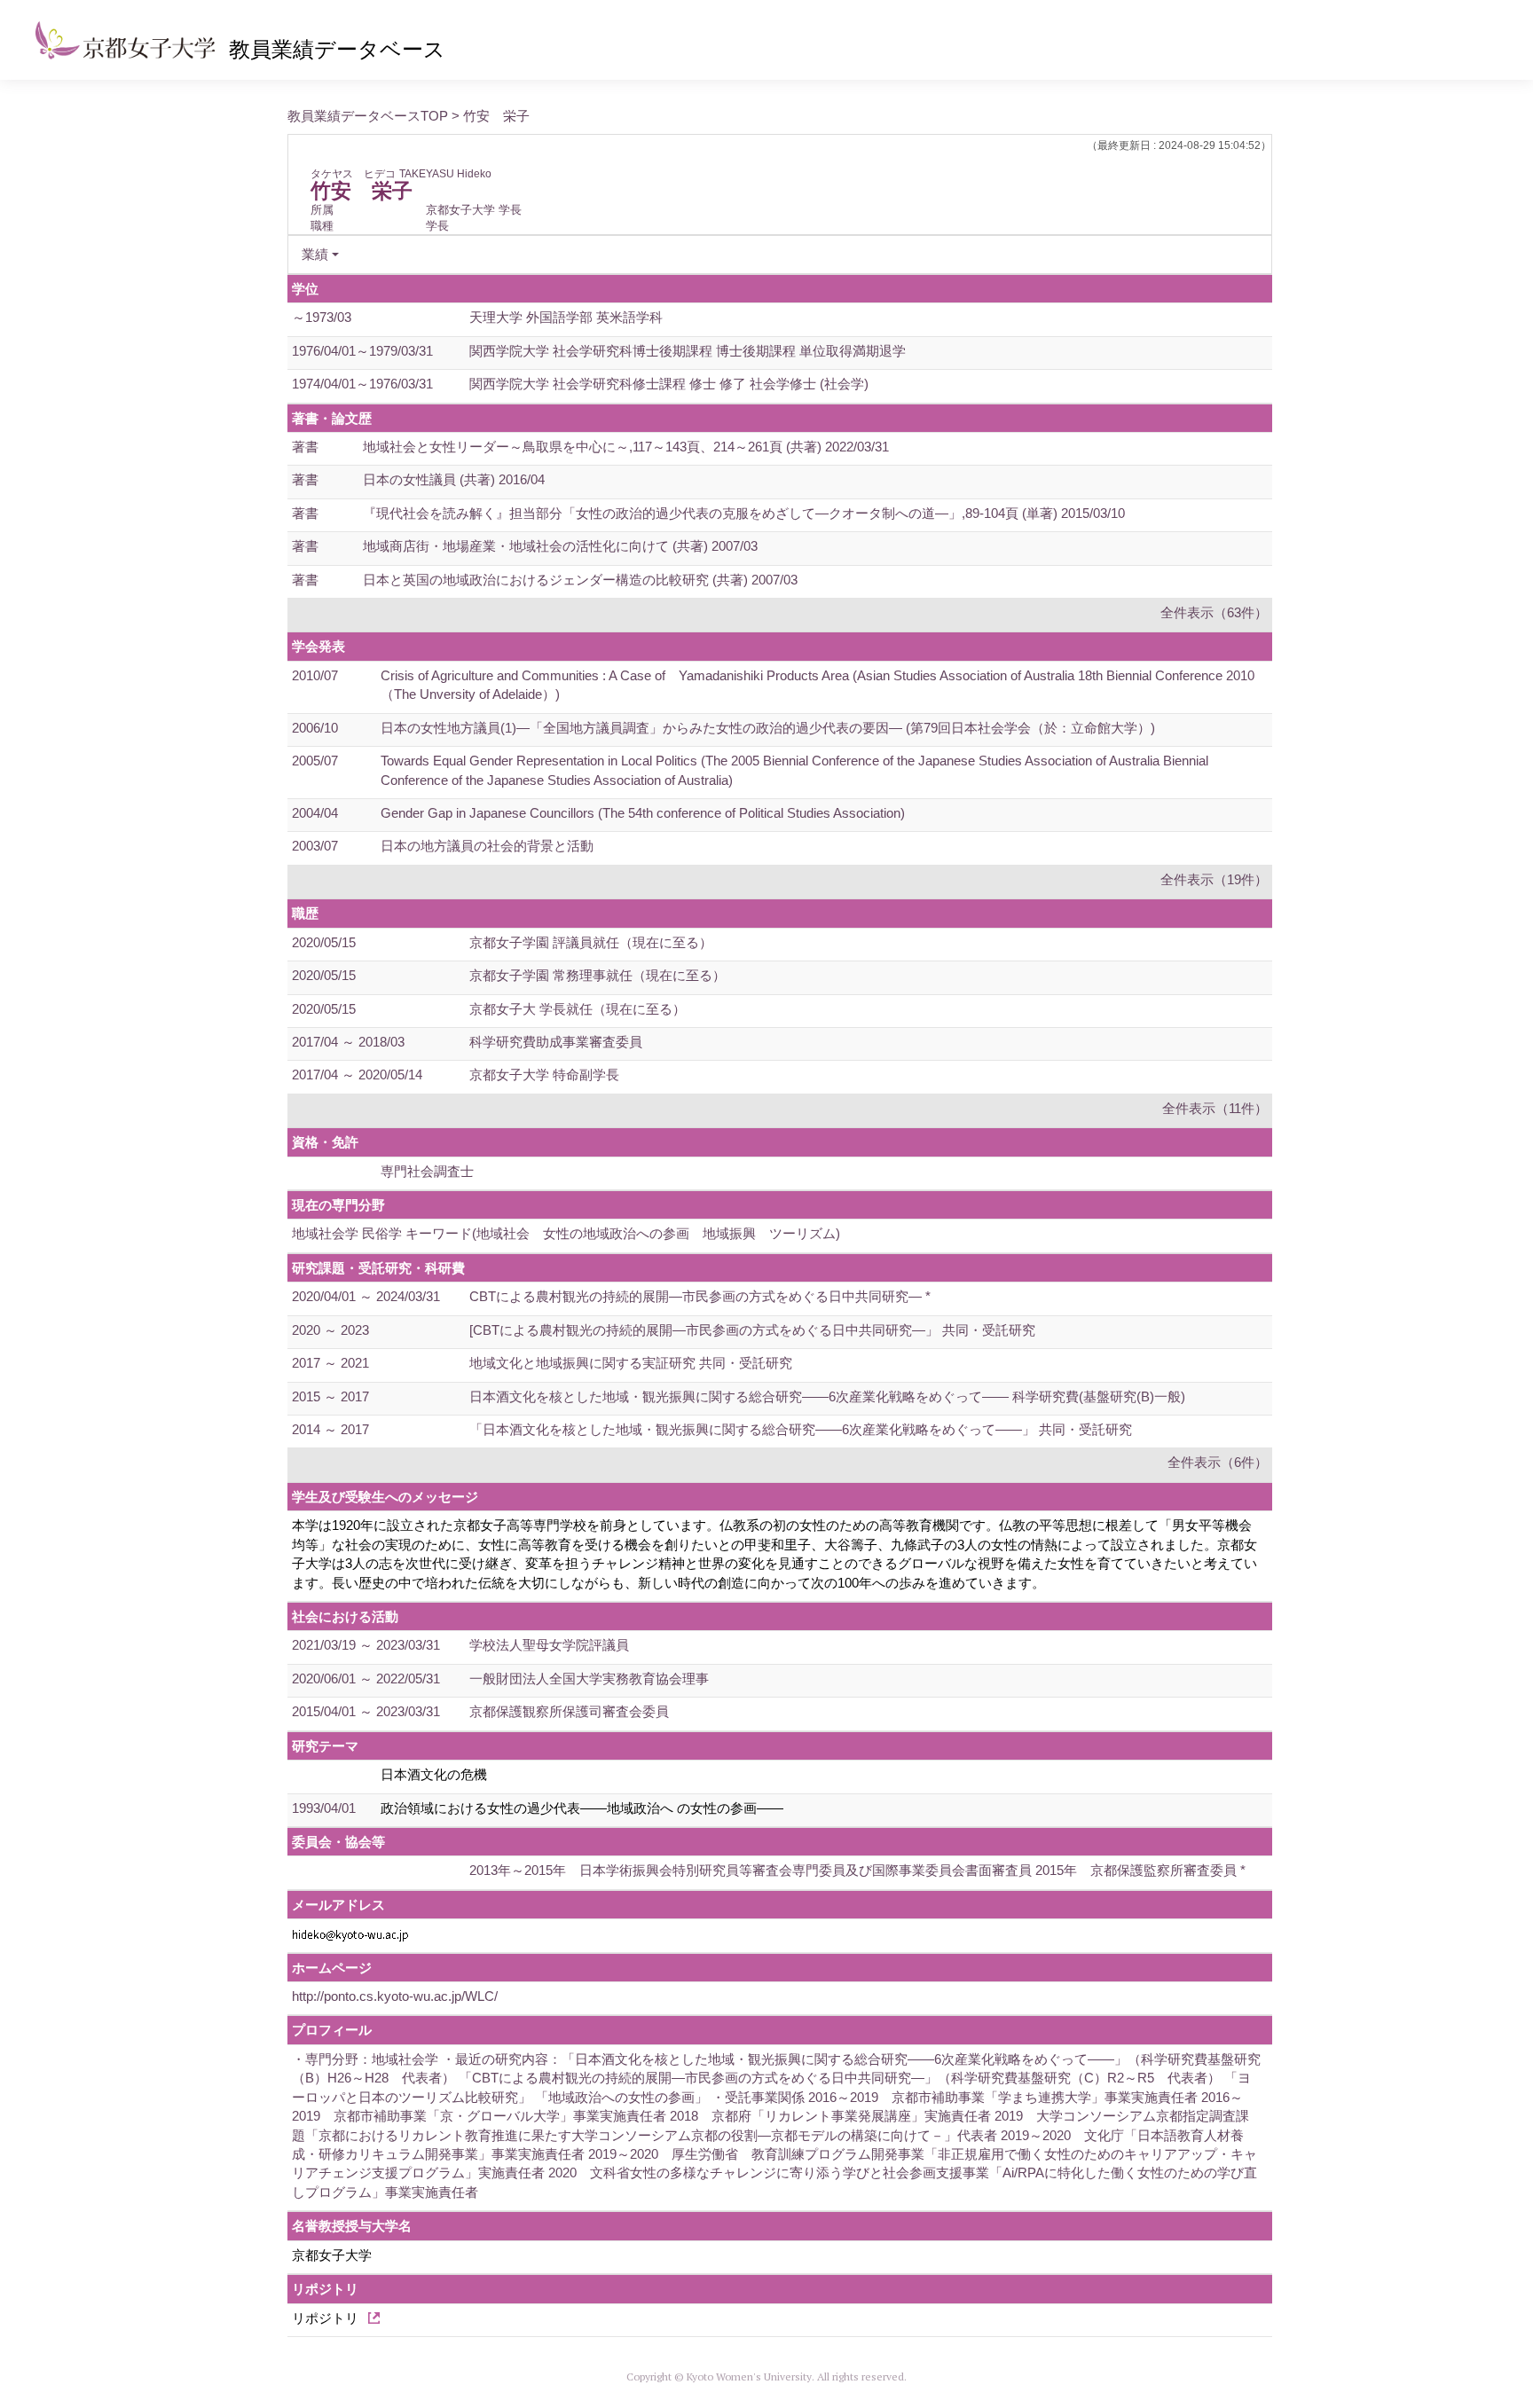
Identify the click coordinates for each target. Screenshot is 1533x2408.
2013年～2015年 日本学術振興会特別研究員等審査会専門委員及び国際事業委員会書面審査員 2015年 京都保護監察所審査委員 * (857, 1870)
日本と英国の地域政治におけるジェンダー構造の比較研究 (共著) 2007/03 (580, 580)
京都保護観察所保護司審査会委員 (569, 1711)
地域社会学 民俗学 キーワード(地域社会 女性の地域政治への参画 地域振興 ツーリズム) (566, 1233)
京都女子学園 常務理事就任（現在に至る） (597, 975)
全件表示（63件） (1214, 612)
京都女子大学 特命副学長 (544, 1075)
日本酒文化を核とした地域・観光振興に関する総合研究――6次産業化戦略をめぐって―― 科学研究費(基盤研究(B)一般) (827, 1396)
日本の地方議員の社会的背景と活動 (487, 846)
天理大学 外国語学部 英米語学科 (566, 317)
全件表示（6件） (1218, 1462)
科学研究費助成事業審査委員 (556, 1042)
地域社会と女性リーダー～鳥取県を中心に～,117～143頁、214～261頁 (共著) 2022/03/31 (626, 447)
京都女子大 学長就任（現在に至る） (578, 1009)
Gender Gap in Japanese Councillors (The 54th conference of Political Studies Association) (643, 813)
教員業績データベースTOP (368, 116)
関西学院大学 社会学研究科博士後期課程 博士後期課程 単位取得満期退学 (688, 351)
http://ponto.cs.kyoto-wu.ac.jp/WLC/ (395, 1996)
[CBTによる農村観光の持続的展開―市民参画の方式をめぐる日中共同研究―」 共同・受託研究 (752, 1330)
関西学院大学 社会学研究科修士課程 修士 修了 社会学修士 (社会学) (669, 384)
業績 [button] (315, 254)
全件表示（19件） (1214, 879)
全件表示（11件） (1215, 1108)
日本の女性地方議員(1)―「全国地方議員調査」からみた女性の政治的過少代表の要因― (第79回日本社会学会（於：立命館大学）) (768, 728)
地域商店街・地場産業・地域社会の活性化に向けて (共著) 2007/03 (560, 546)
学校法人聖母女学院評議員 (549, 1645)
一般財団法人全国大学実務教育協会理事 (589, 1679)
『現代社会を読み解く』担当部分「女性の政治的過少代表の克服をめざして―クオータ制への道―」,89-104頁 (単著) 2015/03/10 (744, 513)
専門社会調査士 (427, 1171)
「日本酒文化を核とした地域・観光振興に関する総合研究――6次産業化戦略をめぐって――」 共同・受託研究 (801, 1429)
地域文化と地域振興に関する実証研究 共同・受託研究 (631, 1363)
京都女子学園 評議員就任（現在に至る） (591, 942)
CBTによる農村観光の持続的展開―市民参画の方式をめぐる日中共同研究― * (700, 1296)
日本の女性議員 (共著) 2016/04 (454, 479)
